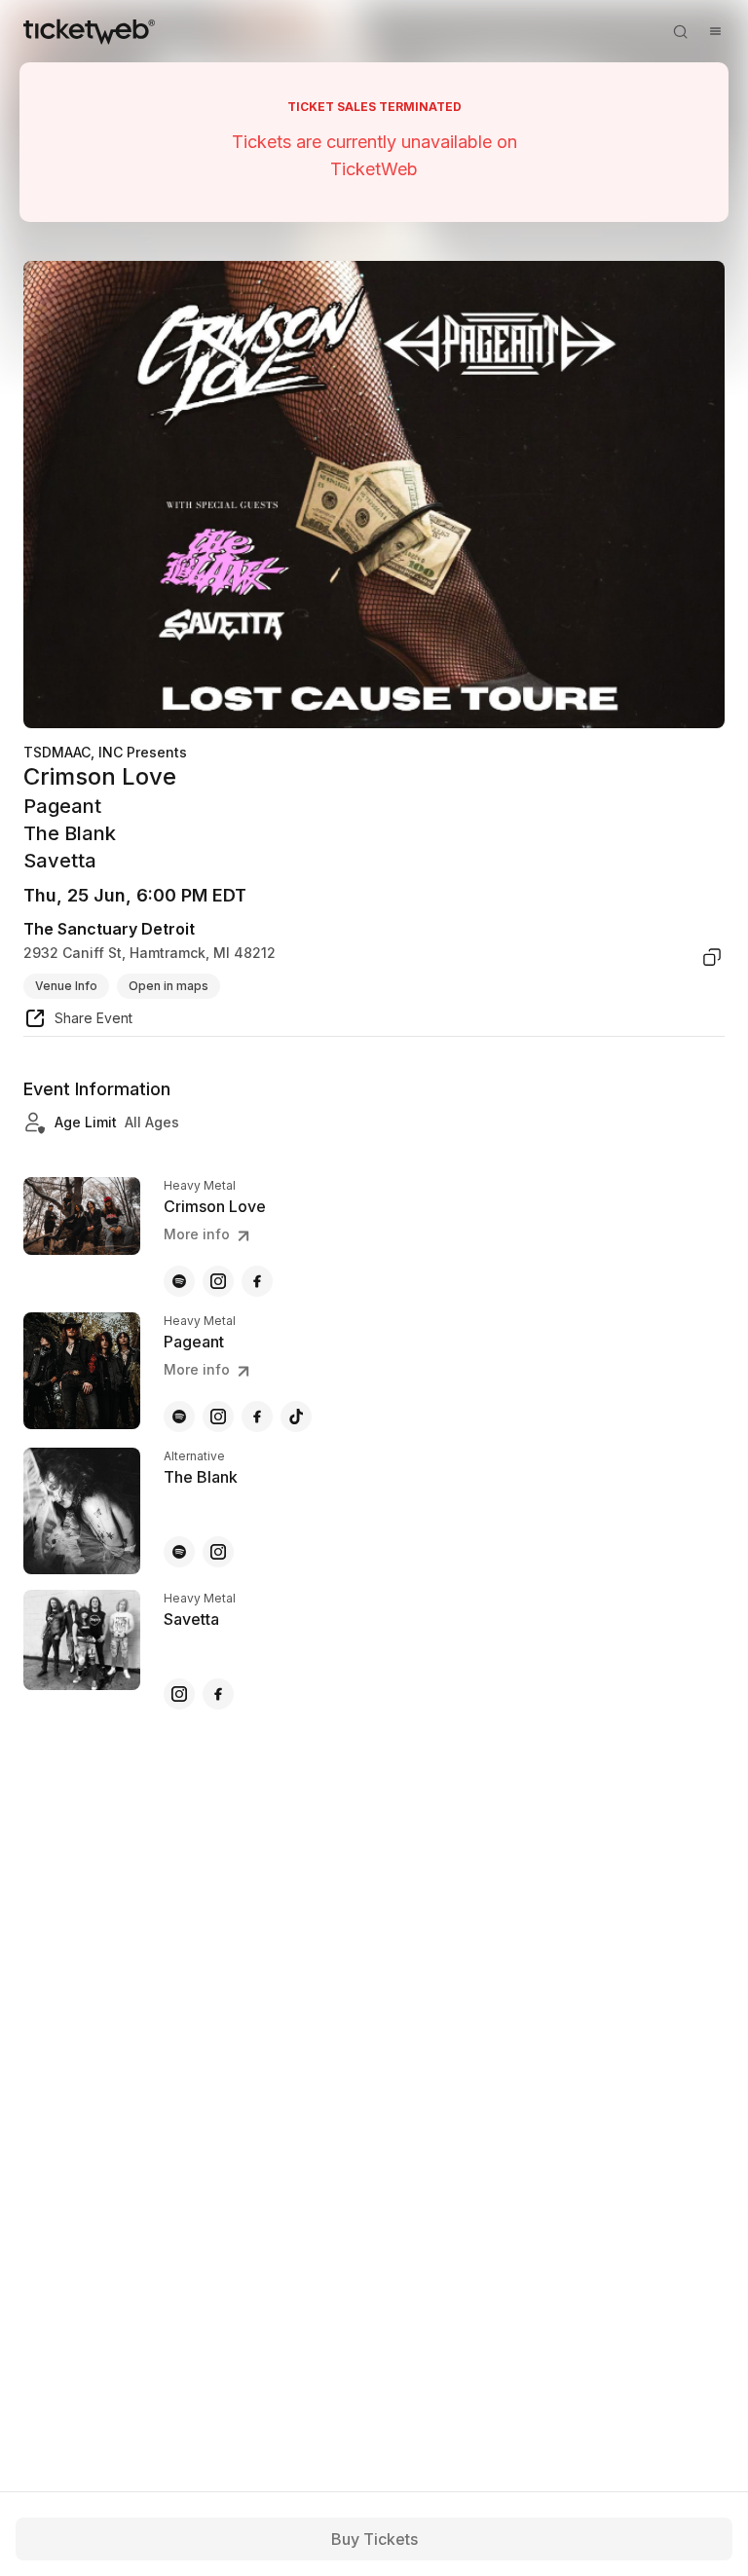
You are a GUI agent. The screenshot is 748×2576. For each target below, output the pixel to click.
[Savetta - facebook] (218, 1694)
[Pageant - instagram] (218, 1417)
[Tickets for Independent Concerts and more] (89, 31)
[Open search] (680, 31)
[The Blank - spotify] (179, 1552)
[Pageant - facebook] (257, 1417)
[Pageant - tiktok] (296, 1417)
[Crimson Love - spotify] (179, 1281)
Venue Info (66, 986)
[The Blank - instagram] (218, 1552)
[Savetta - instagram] (179, 1694)
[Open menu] (715, 31)
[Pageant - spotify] (179, 1417)
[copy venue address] (712, 957)
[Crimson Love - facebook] (257, 1281)
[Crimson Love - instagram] (218, 1281)
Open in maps (168, 986)
